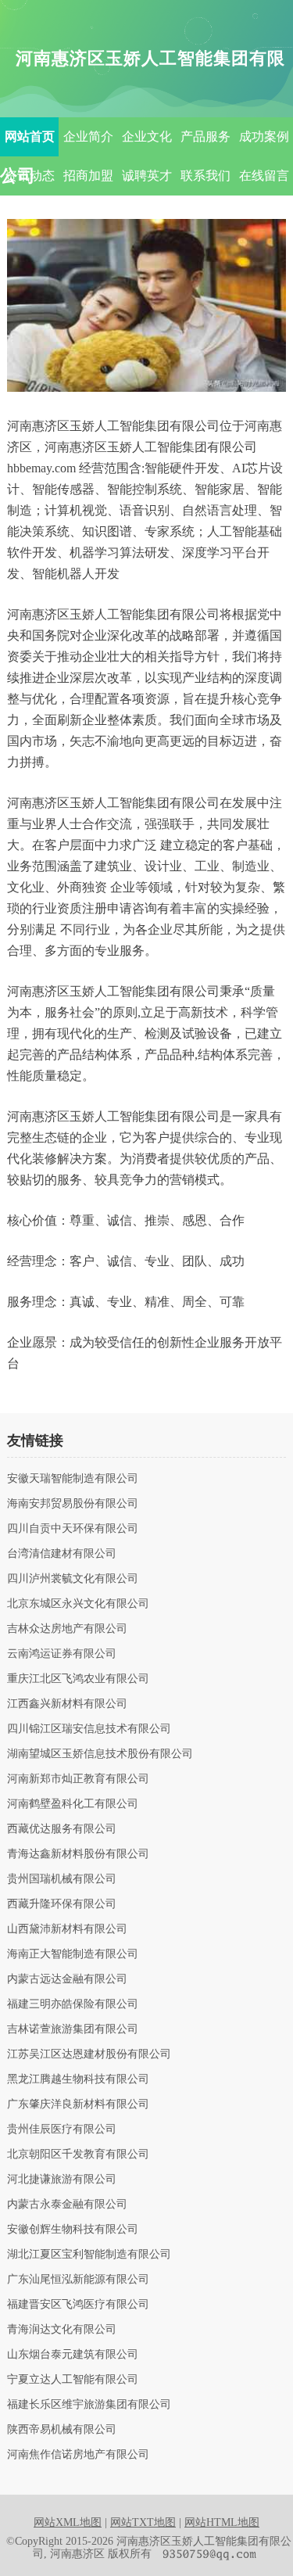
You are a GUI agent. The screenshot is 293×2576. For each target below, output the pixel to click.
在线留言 (264, 176)
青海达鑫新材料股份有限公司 (78, 1854)
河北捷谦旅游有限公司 (62, 2180)
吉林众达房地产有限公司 (67, 1629)
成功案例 (264, 136)
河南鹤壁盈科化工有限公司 (73, 1804)
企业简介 (88, 136)
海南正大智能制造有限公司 (73, 1954)
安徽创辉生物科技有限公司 (73, 2230)
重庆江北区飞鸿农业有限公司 (78, 1679)
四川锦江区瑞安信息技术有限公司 (89, 1729)
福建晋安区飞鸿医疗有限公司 (78, 2305)
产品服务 (205, 136)
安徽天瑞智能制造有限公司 (73, 1479)
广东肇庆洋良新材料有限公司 (78, 2104)
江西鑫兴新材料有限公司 (67, 1704)
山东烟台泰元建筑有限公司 (73, 2355)
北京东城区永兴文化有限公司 (78, 1604)
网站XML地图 (68, 2522)
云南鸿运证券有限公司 (62, 1654)
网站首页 (30, 136)
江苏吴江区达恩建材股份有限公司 (89, 2054)
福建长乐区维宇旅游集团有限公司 (89, 2405)
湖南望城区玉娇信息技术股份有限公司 (100, 1754)
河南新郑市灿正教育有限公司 (78, 1779)
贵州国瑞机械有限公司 (62, 1879)
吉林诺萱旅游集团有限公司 (73, 2029)
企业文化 (147, 136)
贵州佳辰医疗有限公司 (62, 2129)
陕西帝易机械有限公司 (62, 2430)
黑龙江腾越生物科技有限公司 (78, 2079)
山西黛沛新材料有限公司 (67, 1929)
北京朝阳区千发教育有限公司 (78, 2154)
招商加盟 (88, 176)
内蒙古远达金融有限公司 (67, 1979)
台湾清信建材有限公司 (62, 1554)
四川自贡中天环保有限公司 (73, 1529)
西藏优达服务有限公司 (62, 1829)
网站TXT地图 (143, 2522)
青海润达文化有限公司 (62, 2330)
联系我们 (205, 176)
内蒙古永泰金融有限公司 (67, 2205)
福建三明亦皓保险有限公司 (73, 2004)
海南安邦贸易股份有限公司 (73, 1504)
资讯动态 (30, 176)
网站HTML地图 (222, 2522)
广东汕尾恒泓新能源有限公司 (78, 2280)
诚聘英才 (147, 176)
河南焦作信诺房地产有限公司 (78, 2455)
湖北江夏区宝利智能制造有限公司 (89, 2255)
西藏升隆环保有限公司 (62, 1904)
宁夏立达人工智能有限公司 (73, 2380)
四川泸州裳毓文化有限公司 (73, 1579)
